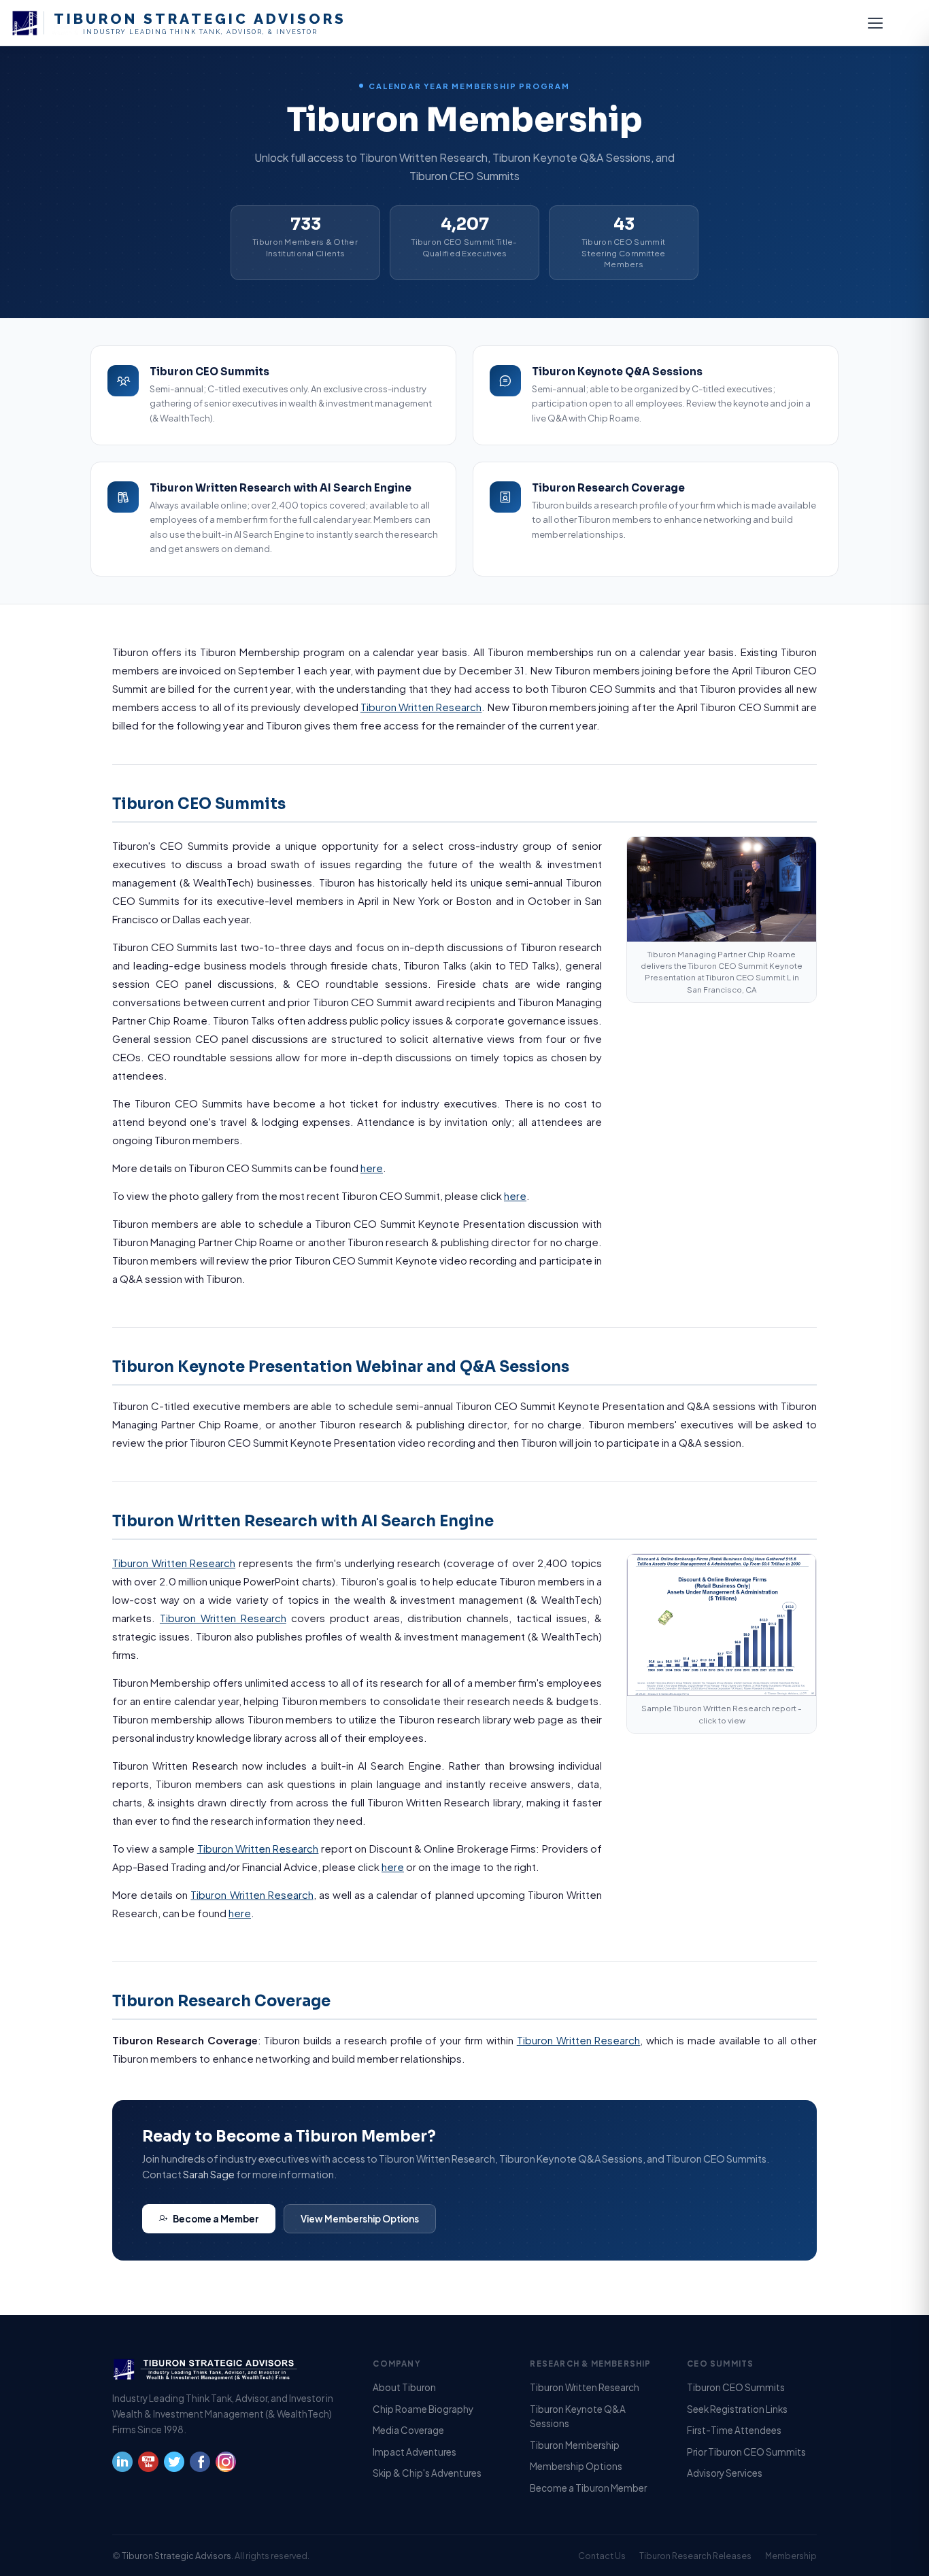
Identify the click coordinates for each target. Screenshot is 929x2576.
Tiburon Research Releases (695, 2556)
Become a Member (216, 2219)
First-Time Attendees (734, 2430)
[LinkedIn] (122, 2467)
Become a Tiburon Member (588, 2488)
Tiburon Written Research (421, 707)
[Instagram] (226, 2467)
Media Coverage (408, 2430)
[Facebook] (200, 2467)
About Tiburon (404, 2387)
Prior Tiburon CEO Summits (746, 2452)
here (372, 1168)
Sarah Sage (209, 2174)
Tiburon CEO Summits (736, 2387)
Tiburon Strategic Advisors (176, 2556)
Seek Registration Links (737, 2409)
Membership (791, 2556)
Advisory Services (725, 2473)
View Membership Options (360, 2219)
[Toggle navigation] (875, 23)
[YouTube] (148, 2467)
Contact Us (602, 2556)
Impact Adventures (415, 2452)
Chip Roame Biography (423, 2409)
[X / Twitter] (174, 2467)
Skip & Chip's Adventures (427, 2473)
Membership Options (576, 2466)
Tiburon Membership (575, 2445)
